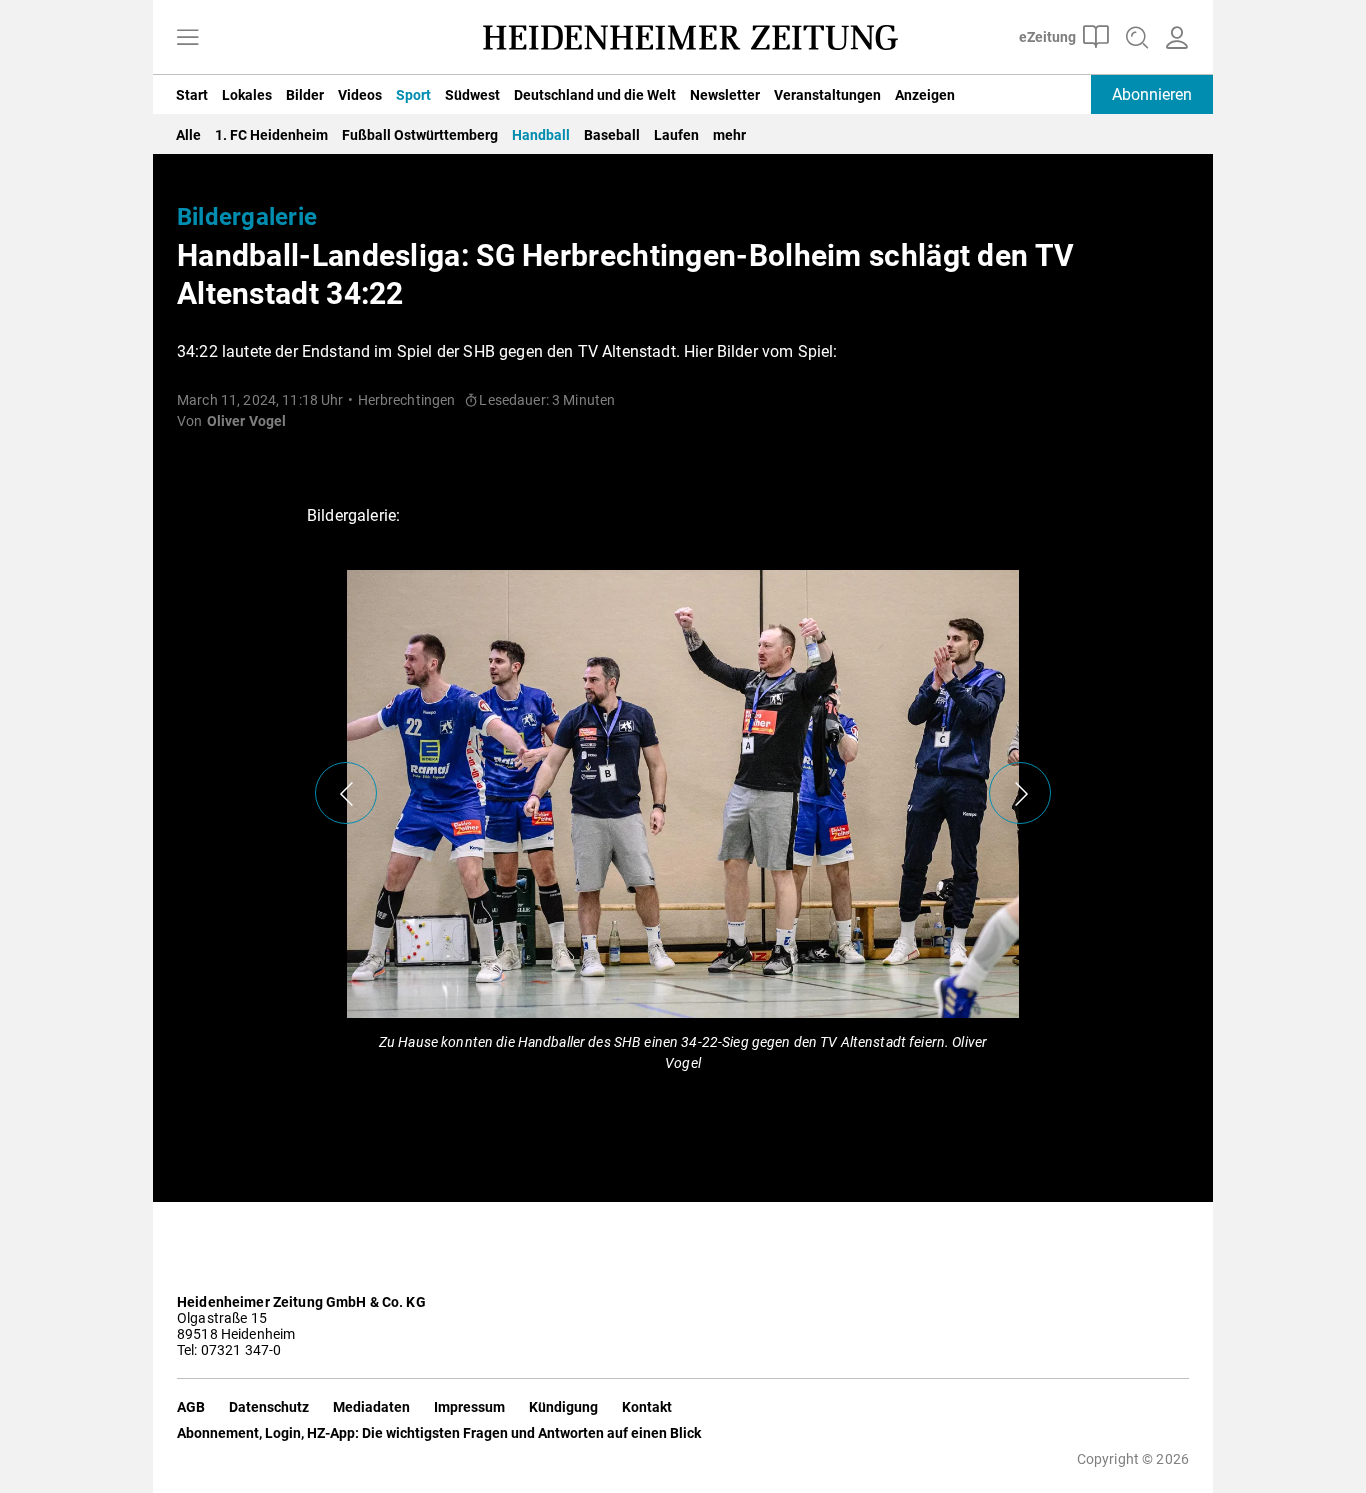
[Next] (1020, 793)
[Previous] (346, 793)
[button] (683, 853)
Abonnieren (1152, 94)
